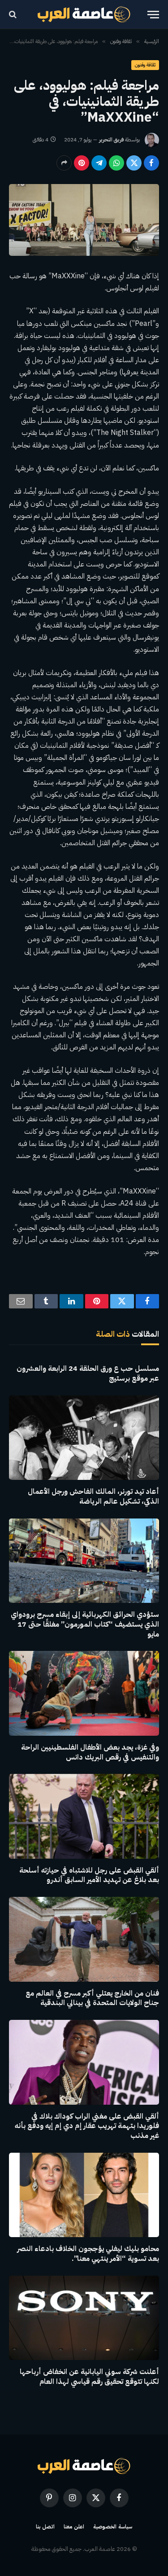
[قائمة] (153, 15)
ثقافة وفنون (145, 65)
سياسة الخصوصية (113, 2527)
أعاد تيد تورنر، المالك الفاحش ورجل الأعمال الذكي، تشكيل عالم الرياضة (93, 1496)
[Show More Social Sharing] (64, 163)
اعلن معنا (74, 2527)
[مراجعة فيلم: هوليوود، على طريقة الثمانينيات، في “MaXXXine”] (84, 220)
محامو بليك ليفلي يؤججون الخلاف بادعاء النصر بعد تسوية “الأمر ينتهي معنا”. (88, 2254)
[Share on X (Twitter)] (134, 163)
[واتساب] (116, 163)
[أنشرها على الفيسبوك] (151, 163)
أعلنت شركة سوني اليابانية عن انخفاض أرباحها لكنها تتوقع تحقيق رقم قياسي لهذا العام (89, 2377)
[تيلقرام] (99, 163)
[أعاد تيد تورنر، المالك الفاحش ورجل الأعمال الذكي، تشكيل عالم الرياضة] (84, 1438)
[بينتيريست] (82, 163)
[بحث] (14, 15)
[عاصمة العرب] (84, 14)
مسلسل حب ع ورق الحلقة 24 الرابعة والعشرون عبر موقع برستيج (88, 1374)
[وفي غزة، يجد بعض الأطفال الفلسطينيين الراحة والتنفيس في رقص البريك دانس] (84, 1693)
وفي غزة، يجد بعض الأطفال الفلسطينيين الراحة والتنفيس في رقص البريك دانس (90, 1752)
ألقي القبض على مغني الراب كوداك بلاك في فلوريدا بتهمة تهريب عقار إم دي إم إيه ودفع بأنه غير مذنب (87, 2126)
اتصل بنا (45, 2527)
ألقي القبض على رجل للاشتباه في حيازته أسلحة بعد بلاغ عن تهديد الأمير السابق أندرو (89, 1875)
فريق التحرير (111, 140)
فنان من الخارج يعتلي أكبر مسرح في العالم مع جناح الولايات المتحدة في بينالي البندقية (92, 1998)
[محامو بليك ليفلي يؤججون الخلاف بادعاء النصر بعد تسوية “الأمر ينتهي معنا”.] (84, 2195)
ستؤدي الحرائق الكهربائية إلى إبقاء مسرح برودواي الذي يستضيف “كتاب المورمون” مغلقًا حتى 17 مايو (85, 1624)
